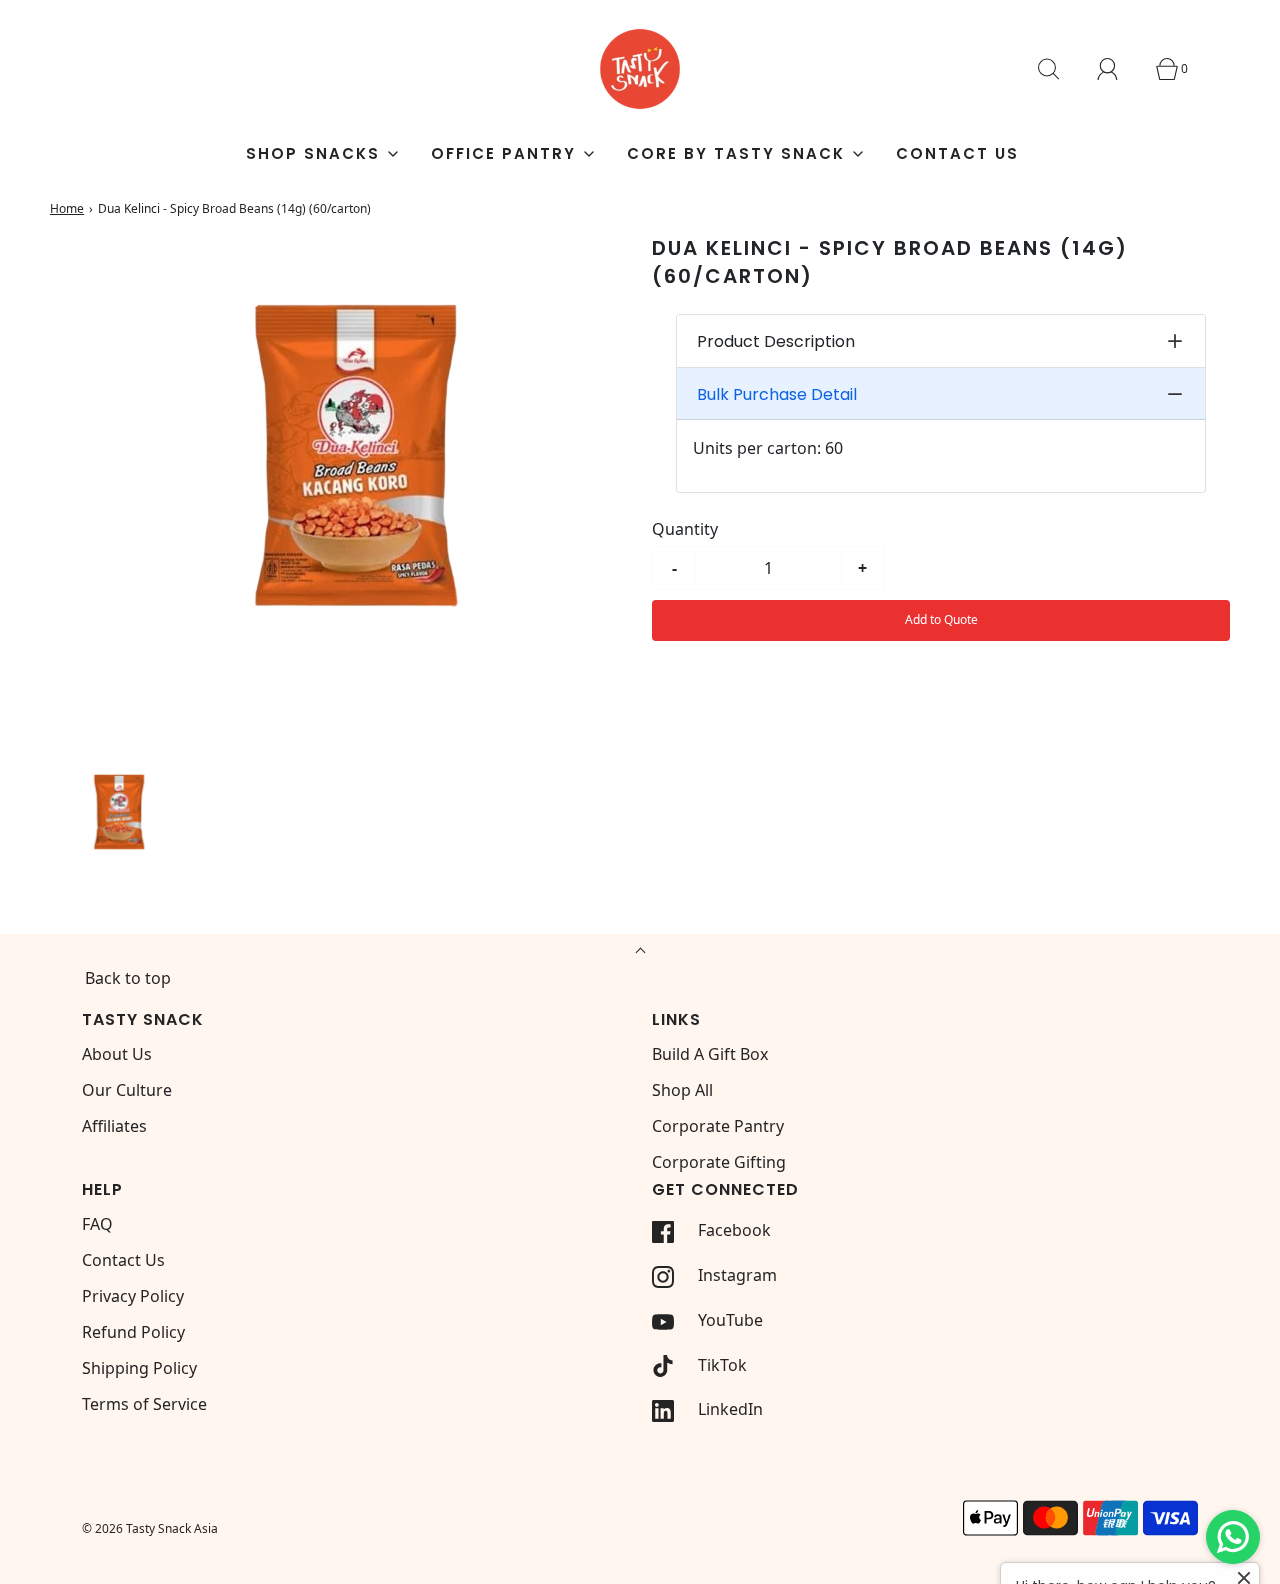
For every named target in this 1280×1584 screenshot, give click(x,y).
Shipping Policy (139, 1368)
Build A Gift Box (710, 1054)
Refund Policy (133, 1332)
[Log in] (1119, 69)
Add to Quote (941, 619)
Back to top (128, 978)
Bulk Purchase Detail (777, 394)
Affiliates (114, 1126)
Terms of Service (144, 1404)
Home (67, 208)
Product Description (776, 341)
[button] (115, 819)
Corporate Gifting (719, 1162)
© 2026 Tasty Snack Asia (150, 1528)
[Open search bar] (1060, 69)
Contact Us (957, 153)
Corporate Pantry (718, 1126)
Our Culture (127, 1090)
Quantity (685, 529)
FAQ (97, 1224)
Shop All (682, 1090)
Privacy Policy (133, 1296)
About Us (117, 1054)
